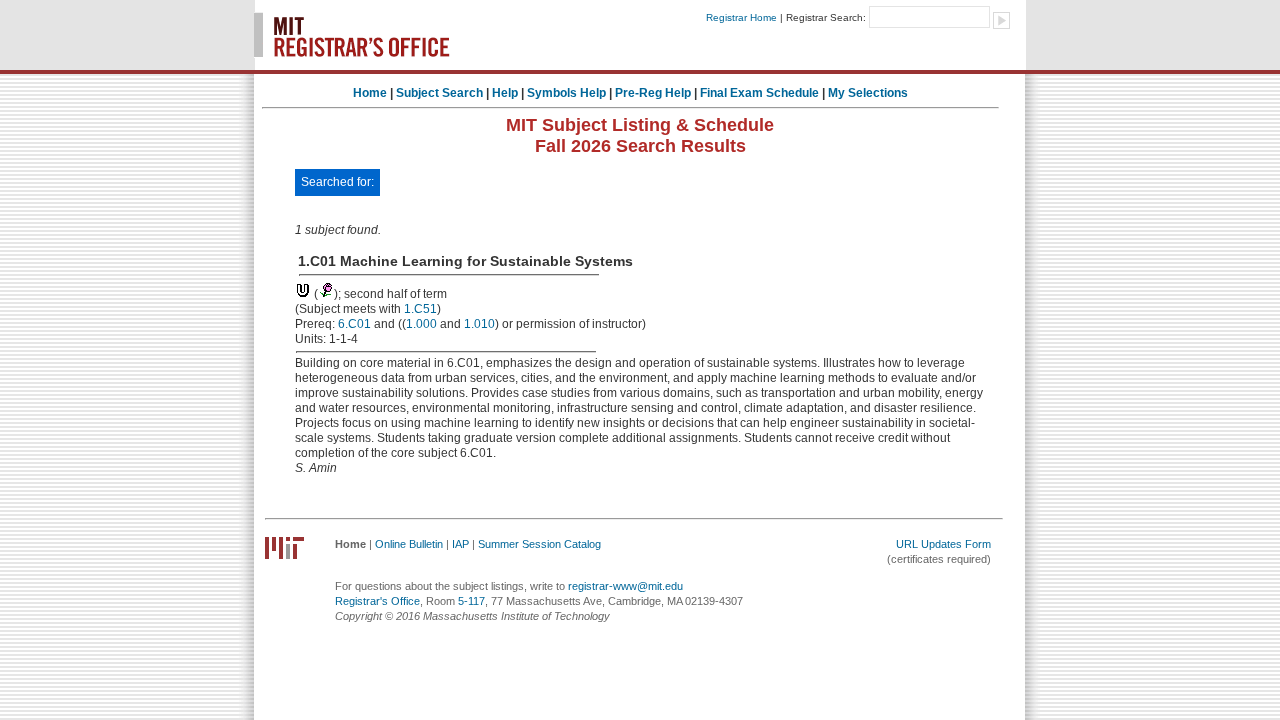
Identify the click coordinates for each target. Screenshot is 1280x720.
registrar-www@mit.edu (625, 586)
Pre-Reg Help (653, 93)
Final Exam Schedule (759, 93)
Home (370, 93)
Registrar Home (741, 17)
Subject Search (439, 93)
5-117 (471, 601)
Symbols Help (566, 93)
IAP (460, 544)
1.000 (421, 324)
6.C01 (354, 324)
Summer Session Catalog (539, 544)
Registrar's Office (377, 601)
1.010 (479, 324)
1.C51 (420, 309)
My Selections (868, 93)
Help (505, 93)
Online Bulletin (409, 544)
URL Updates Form (943, 544)
